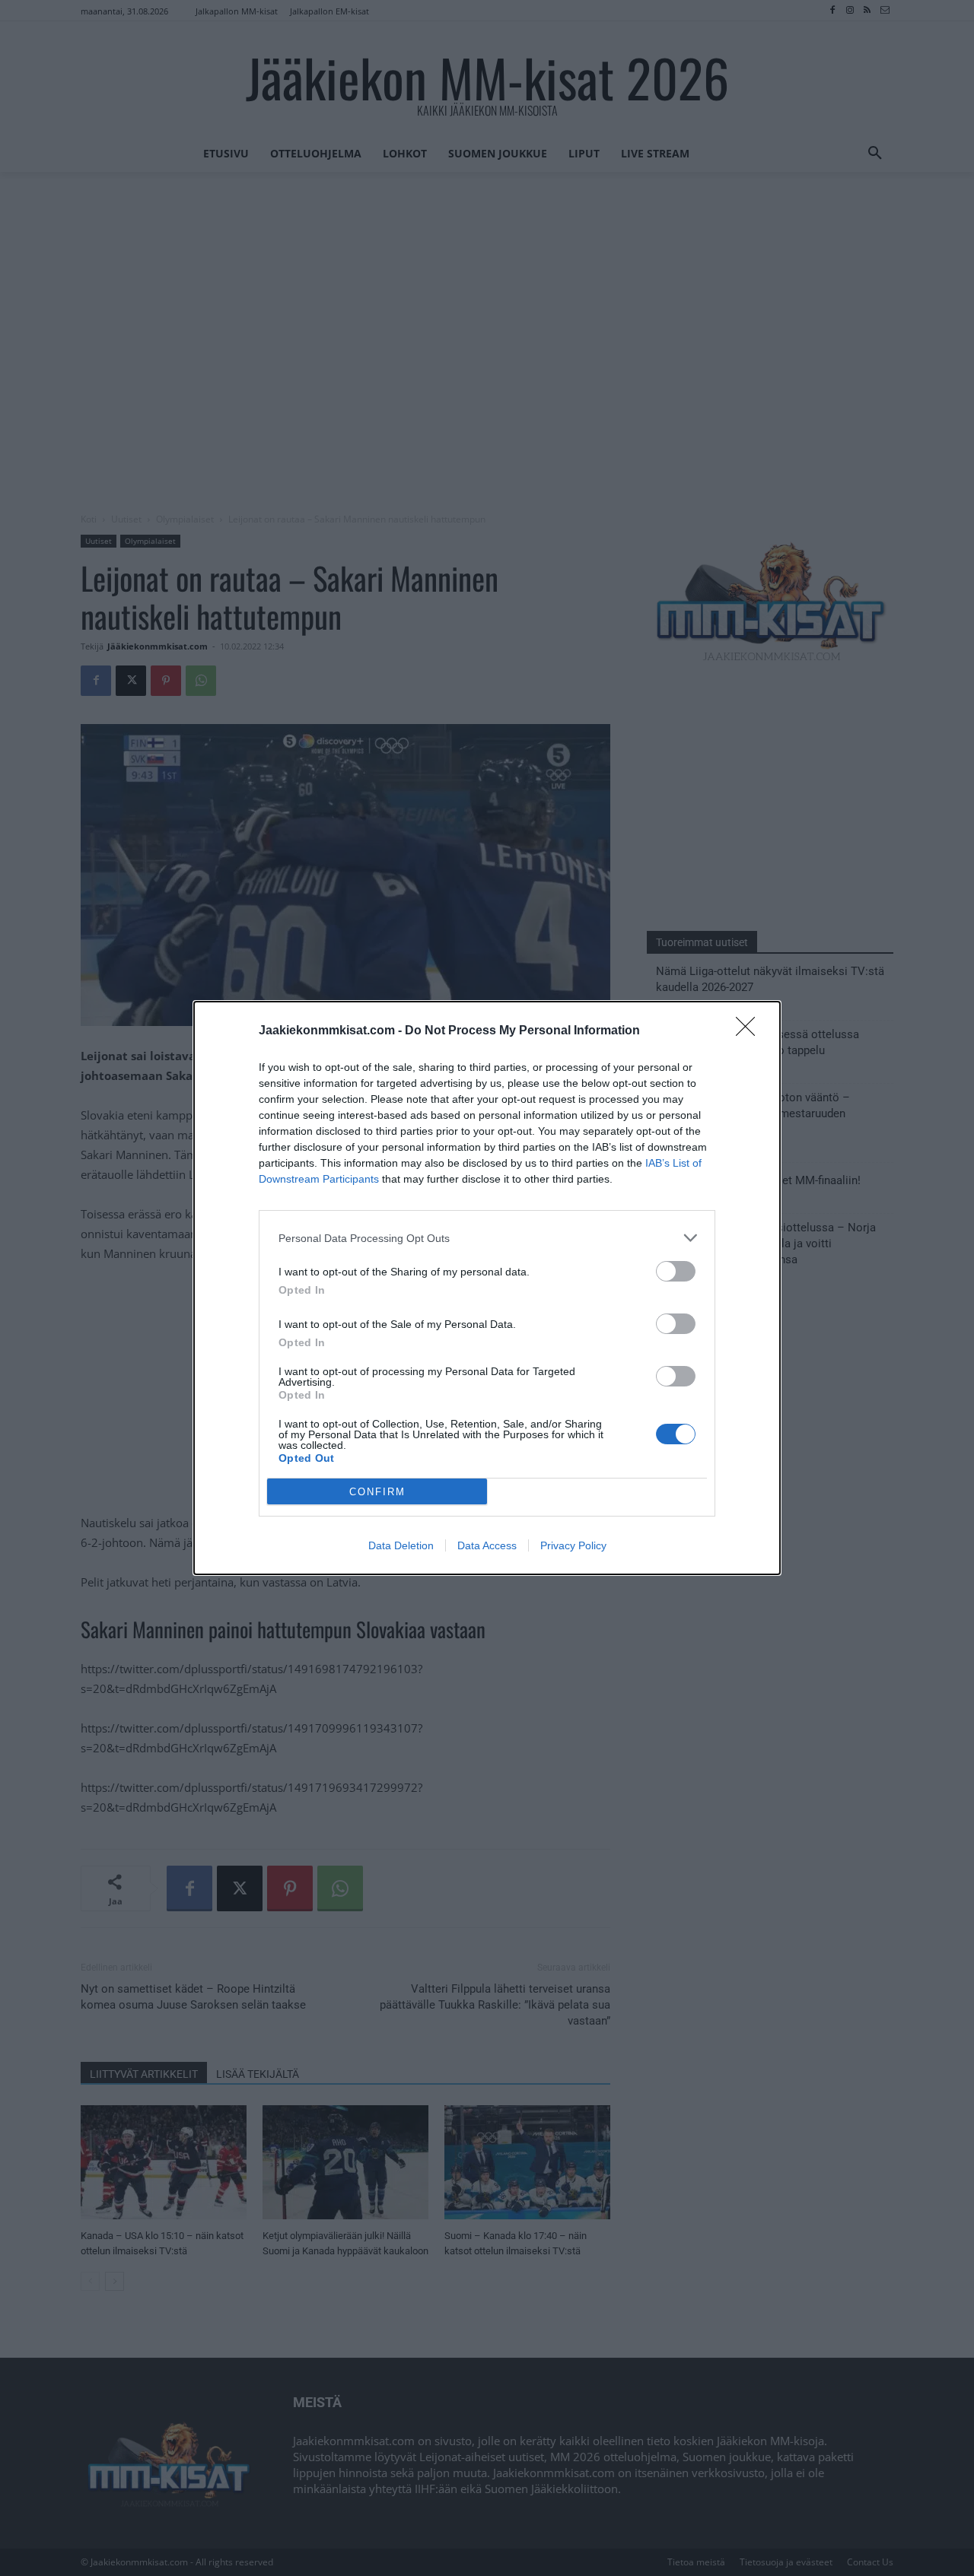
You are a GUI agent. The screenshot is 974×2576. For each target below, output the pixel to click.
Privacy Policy (573, 1545)
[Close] (750, 1031)
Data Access (487, 1545)
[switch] (676, 1271)
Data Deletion (401, 1545)
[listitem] (487, 1238)
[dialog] (487, 1288)
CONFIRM (377, 1492)
